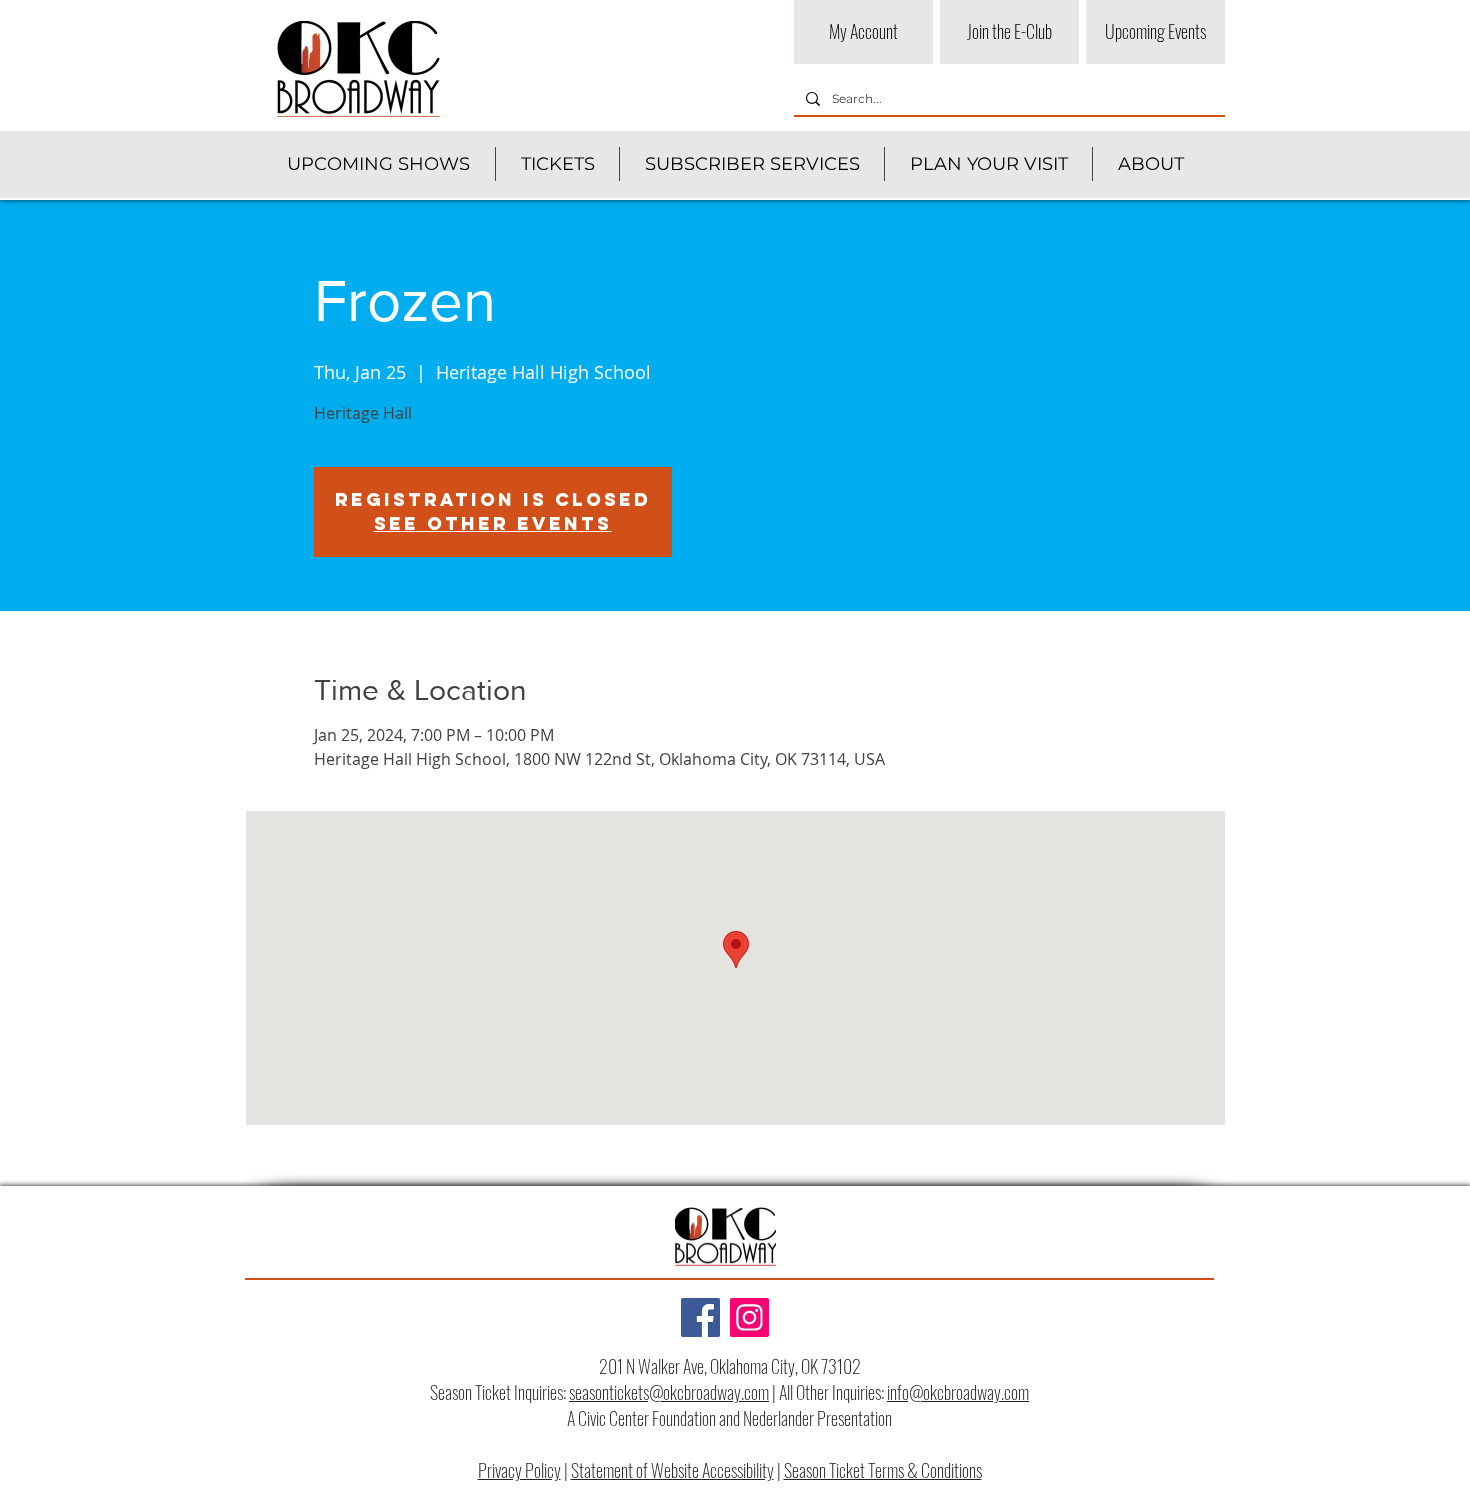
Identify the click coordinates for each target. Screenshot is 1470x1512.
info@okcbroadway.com (958, 1392)
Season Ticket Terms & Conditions (883, 1470)
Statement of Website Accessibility (672, 1470)
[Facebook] (700, 1317)
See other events (493, 523)
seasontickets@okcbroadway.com (669, 1392)
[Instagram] (749, 1317)
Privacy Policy (519, 1470)
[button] (378, 164)
